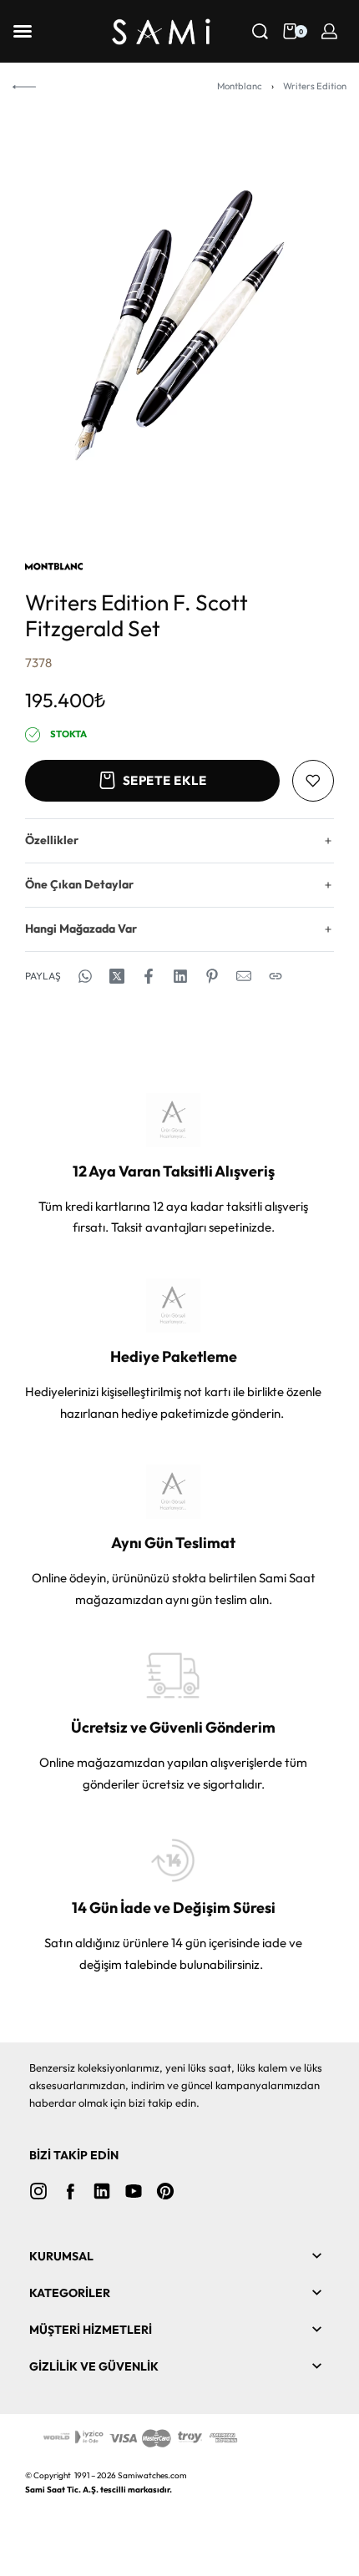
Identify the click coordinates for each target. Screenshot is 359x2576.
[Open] (23, 31)
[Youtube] (134, 2191)
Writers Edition (315, 86)
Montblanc (240, 86)
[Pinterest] (165, 2191)
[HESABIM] (329, 31)
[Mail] (244, 976)
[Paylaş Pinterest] (212, 976)
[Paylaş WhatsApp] (85, 976)
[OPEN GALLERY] (179, 325)
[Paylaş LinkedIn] (180, 976)
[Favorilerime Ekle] (313, 781)
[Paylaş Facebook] (149, 976)
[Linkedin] (102, 2191)
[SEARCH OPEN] (260, 31)
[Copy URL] (276, 976)
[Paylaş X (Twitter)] (117, 976)
